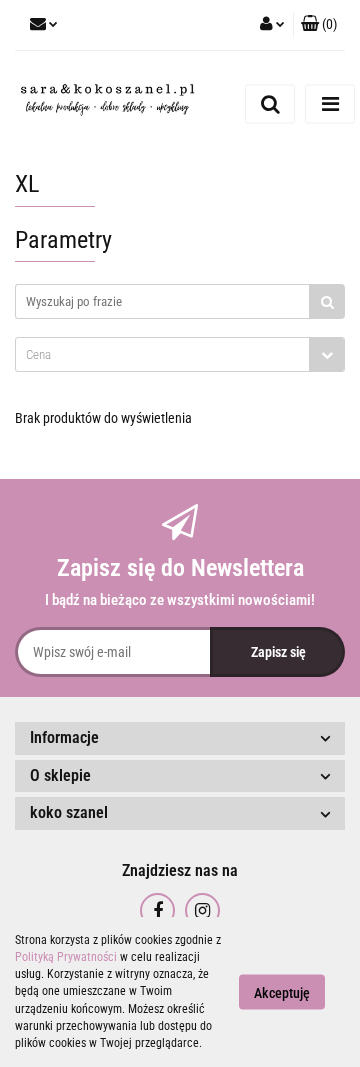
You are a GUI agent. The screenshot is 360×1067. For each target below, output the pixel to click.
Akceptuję (282, 993)
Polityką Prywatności (66, 957)
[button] (319, 25)
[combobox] (180, 354)
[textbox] (162, 354)
